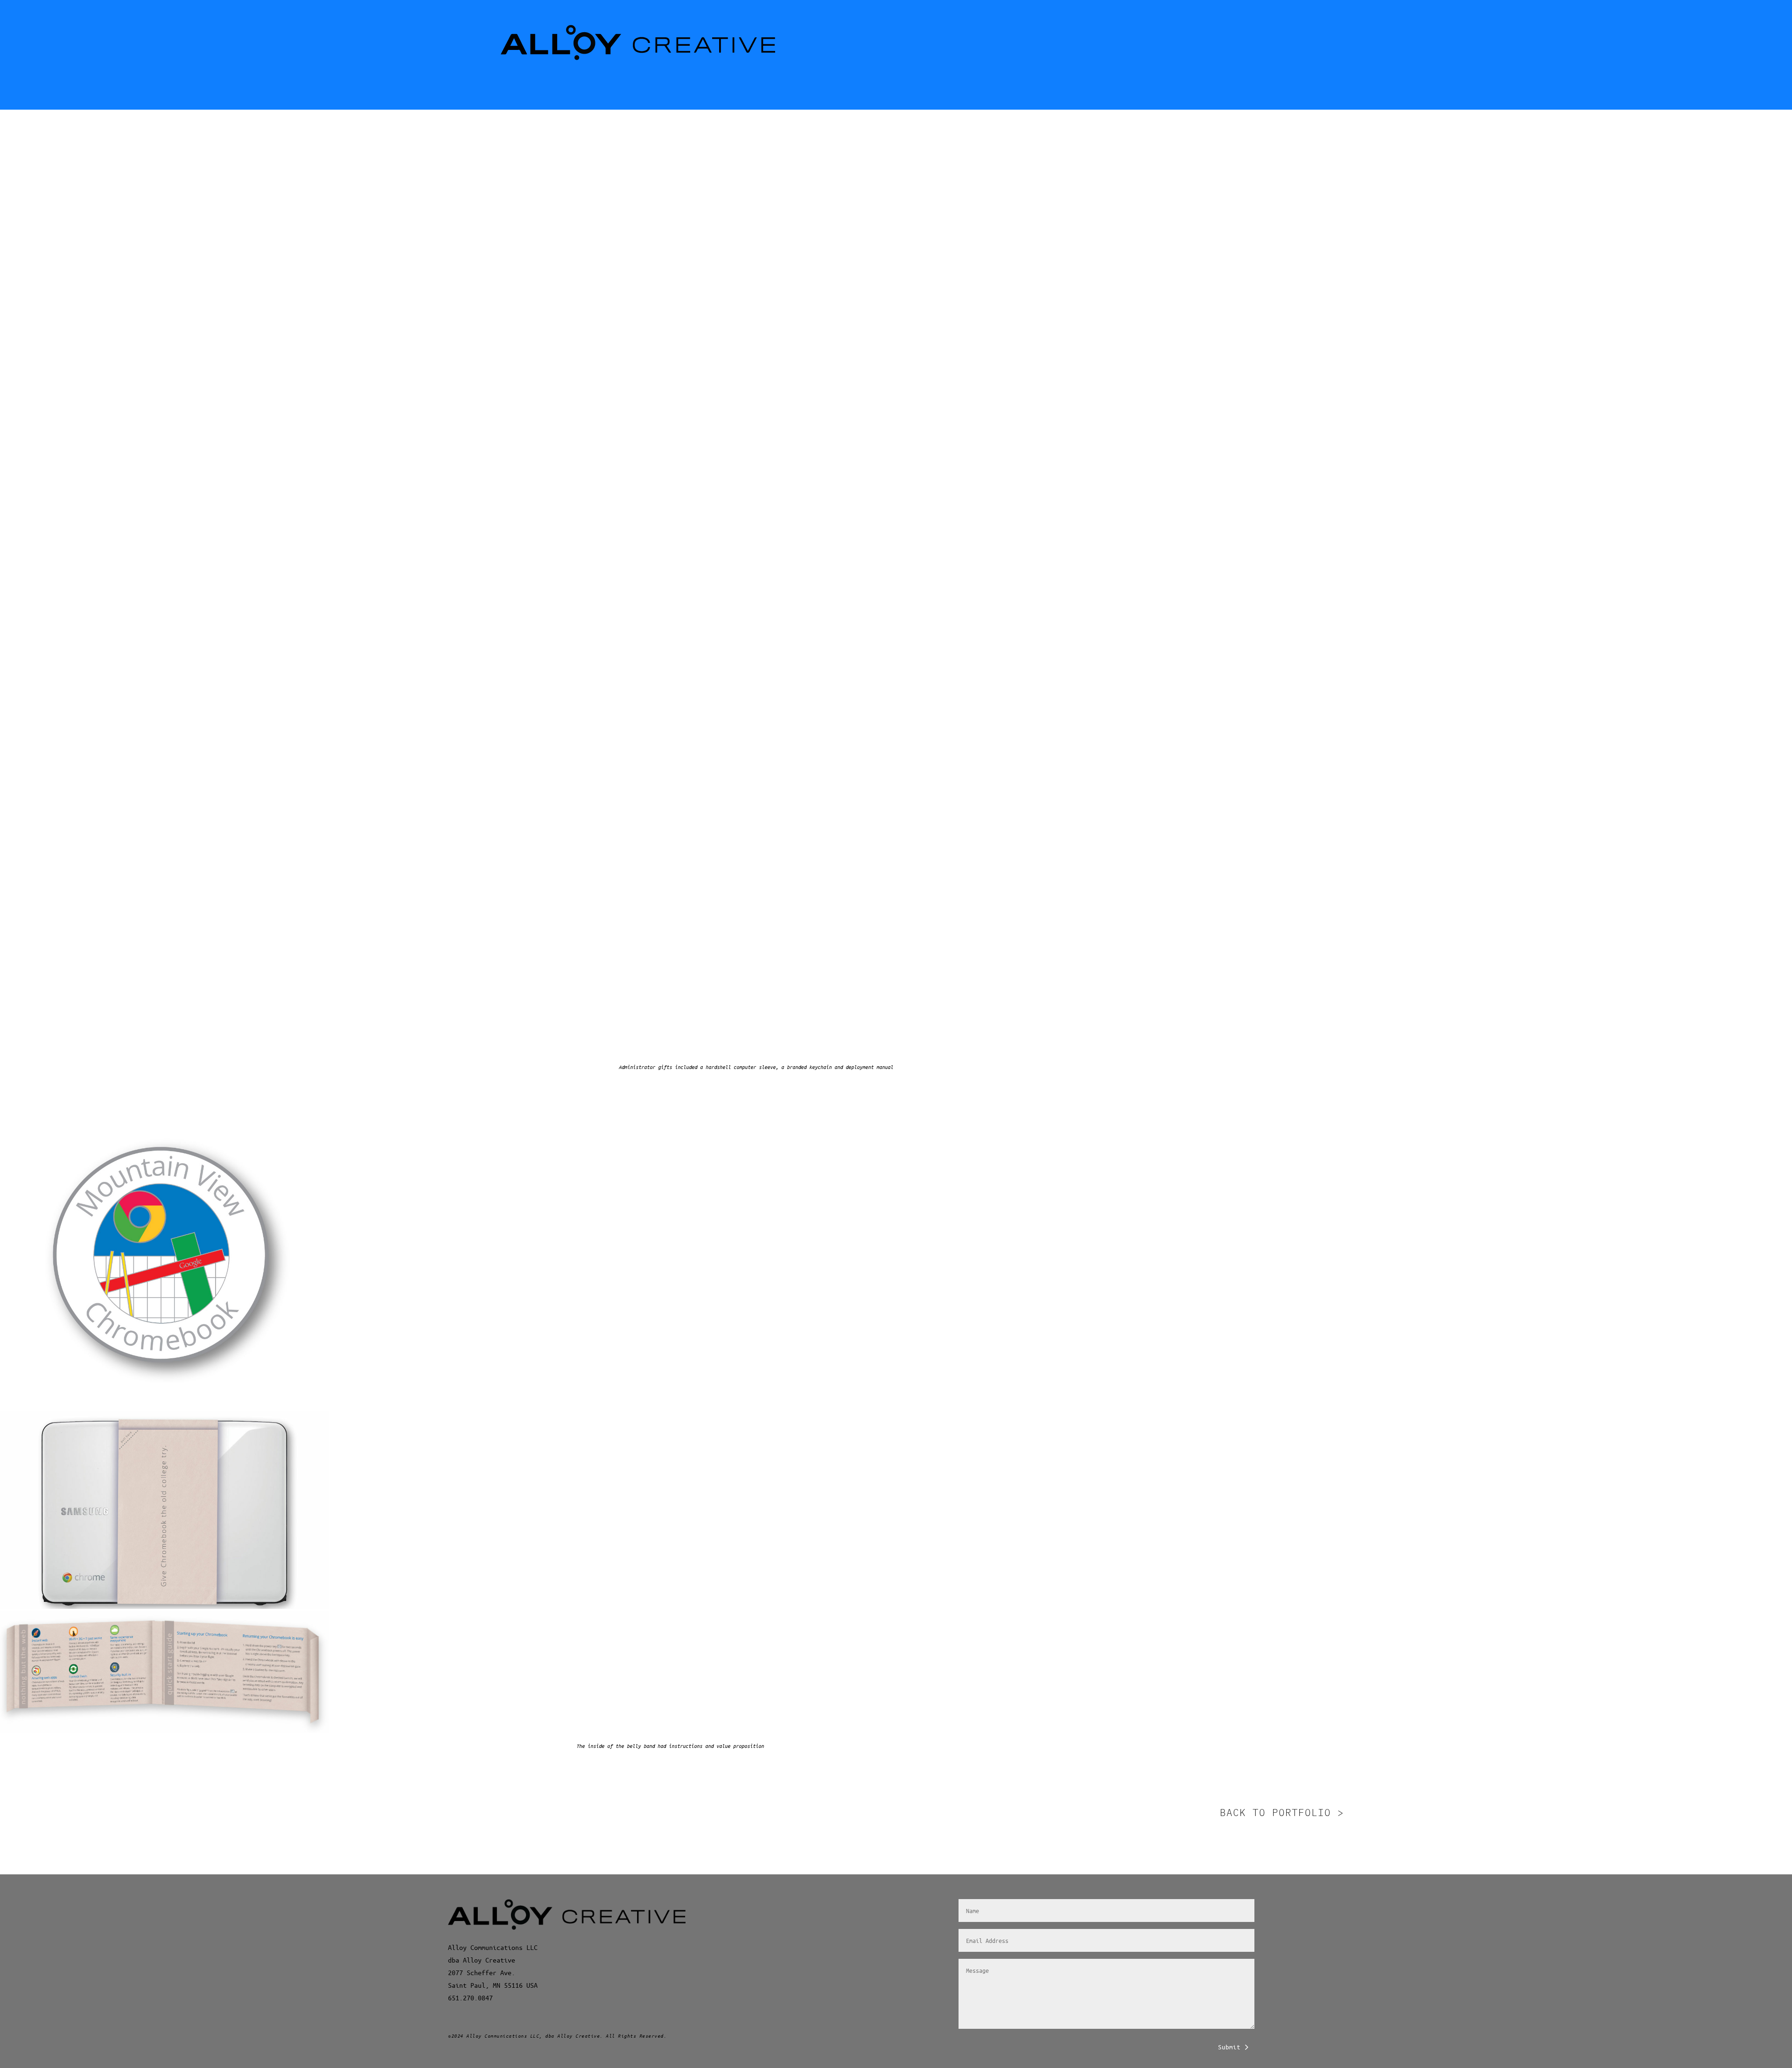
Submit (1229, 2047)
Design (466, 170)
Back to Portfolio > (1282, 1812)
